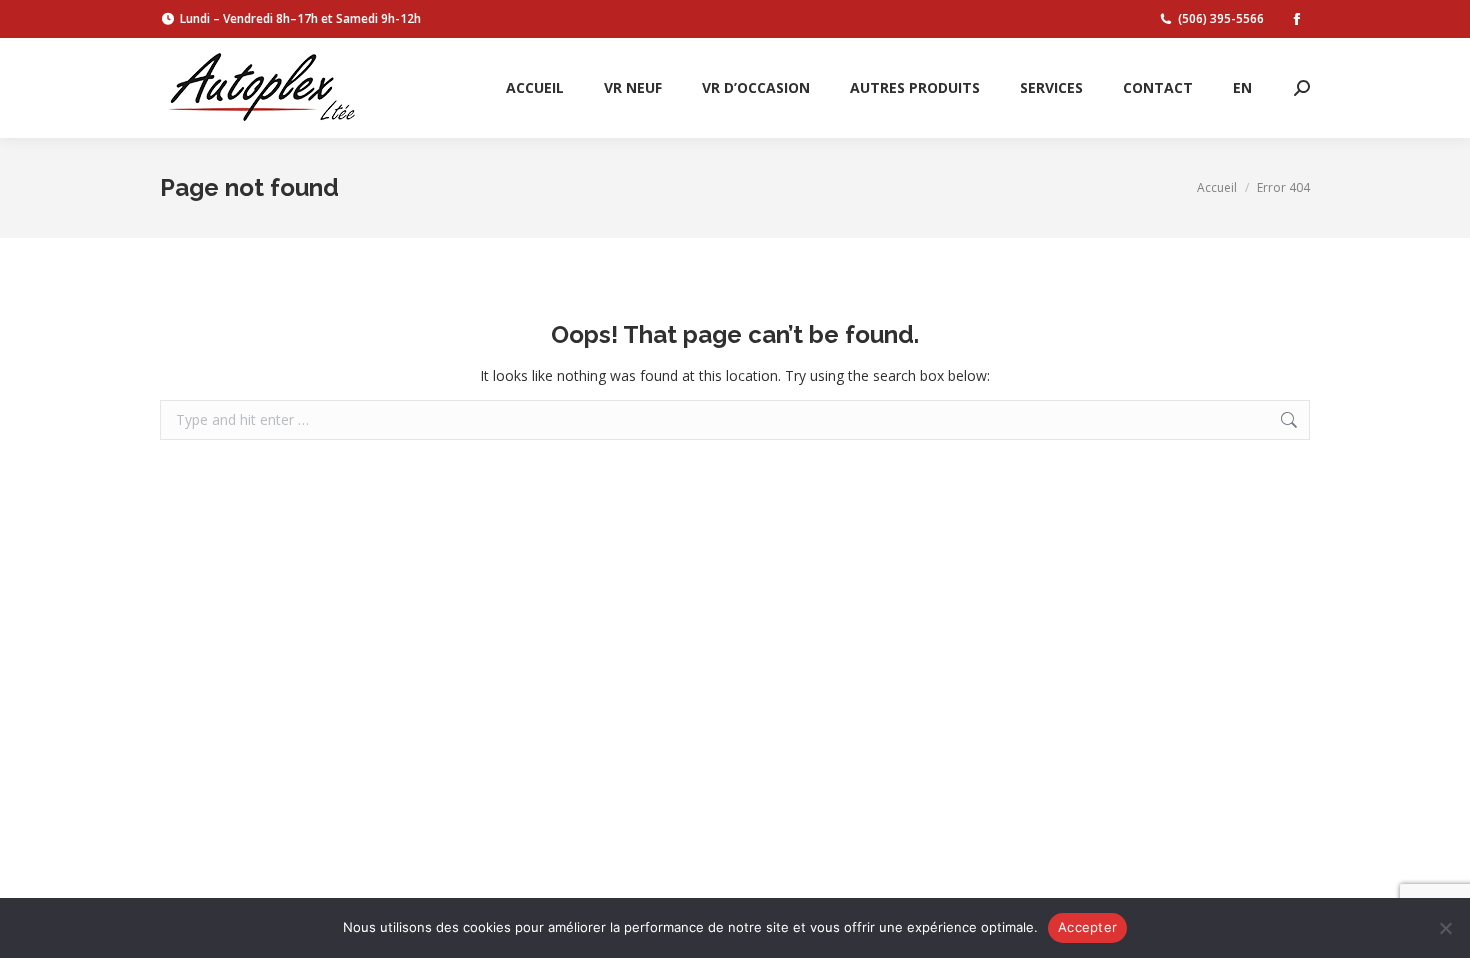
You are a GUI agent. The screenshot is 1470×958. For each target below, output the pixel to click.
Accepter (1087, 927)
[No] (1445, 928)
